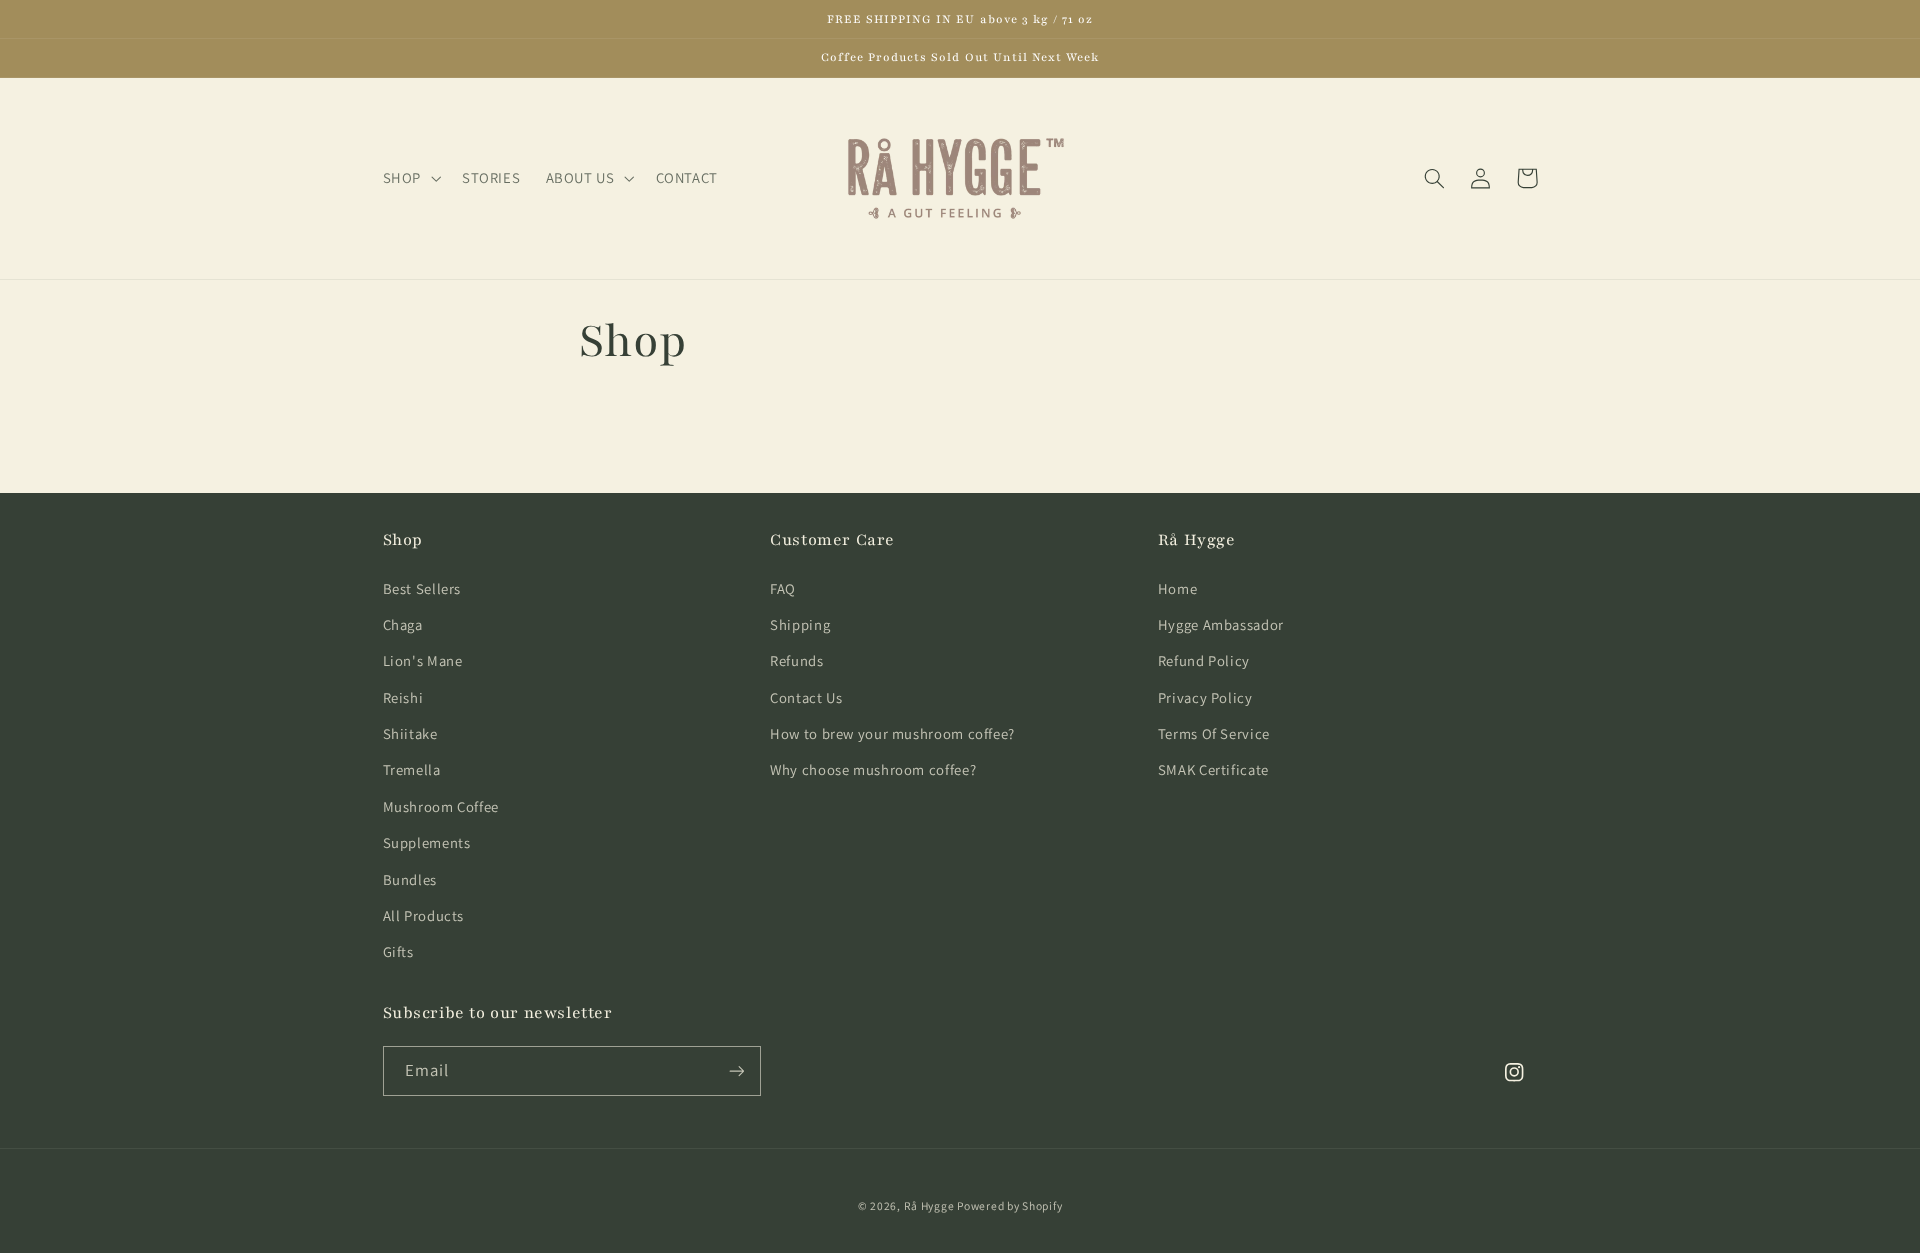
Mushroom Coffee (441, 806)
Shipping (800, 624)
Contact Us (806, 697)
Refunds (796, 660)
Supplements (427, 842)
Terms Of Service (1214, 733)
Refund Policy (1204, 660)
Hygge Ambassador (1221, 624)
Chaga (403, 624)
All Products (424, 915)
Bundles (410, 879)
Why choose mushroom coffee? (873, 769)
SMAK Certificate (1213, 769)
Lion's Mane (423, 660)
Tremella (412, 769)
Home (1178, 588)
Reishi (403, 697)
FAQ (783, 588)
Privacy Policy (1205, 697)
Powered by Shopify (1009, 1205)
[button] (409, 178)
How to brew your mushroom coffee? (892, 733)
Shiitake (410, 733)
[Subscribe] (736, 1070)
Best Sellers (422, 588)
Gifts (398, 951)
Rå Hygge (931, 1205)
